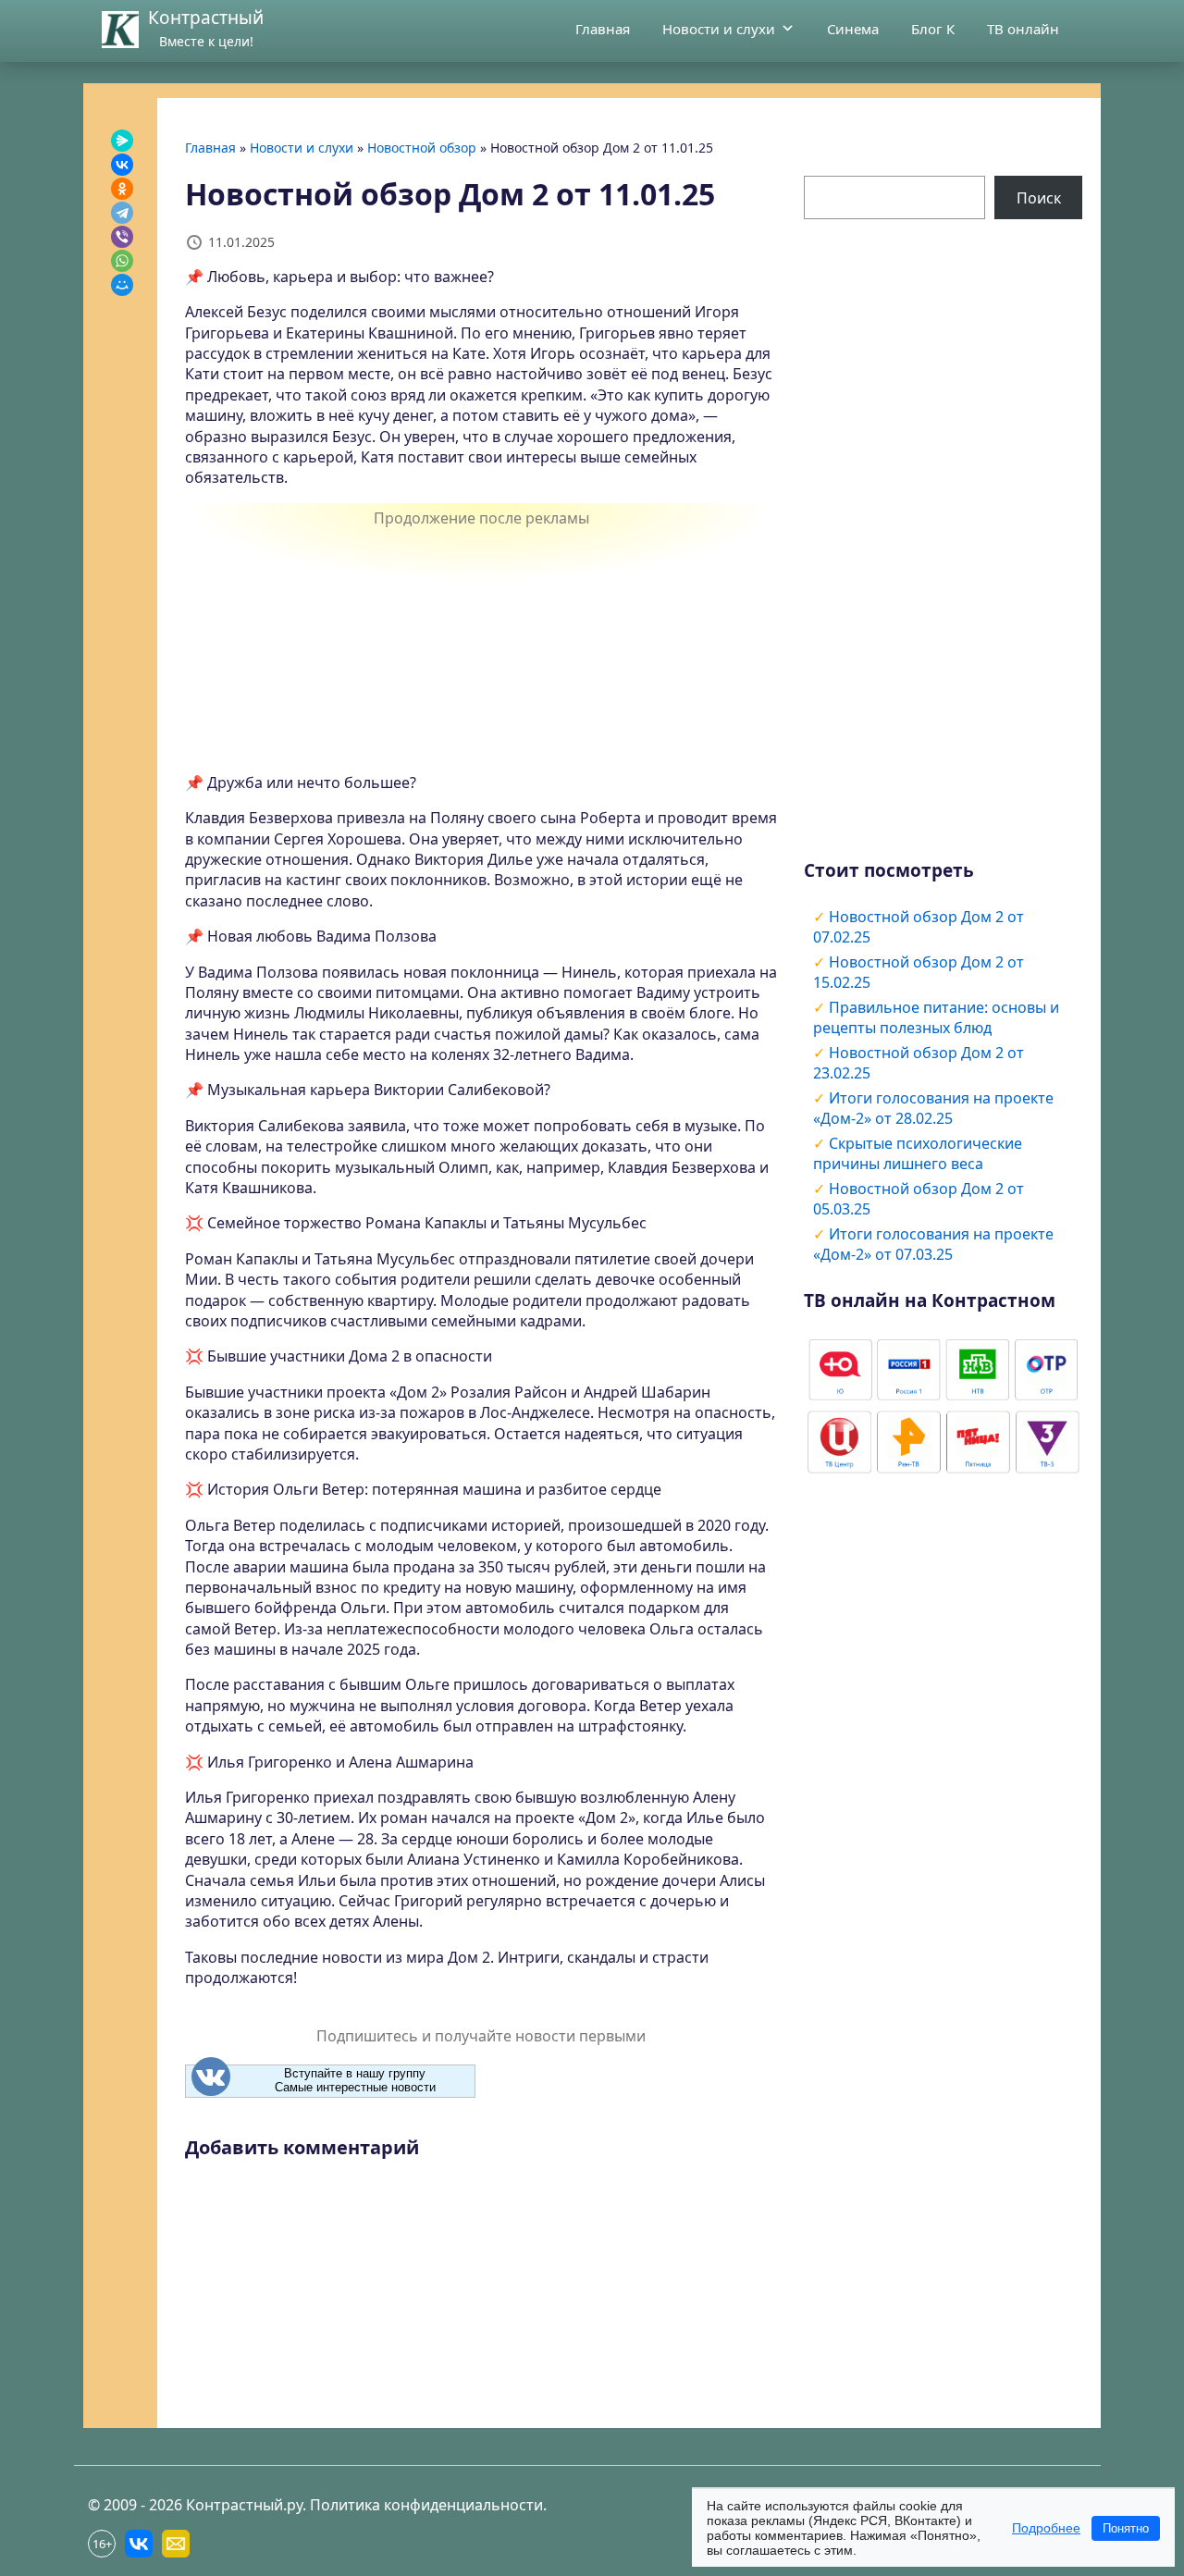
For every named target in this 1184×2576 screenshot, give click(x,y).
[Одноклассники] (122, 189)
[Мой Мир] (122, 285)
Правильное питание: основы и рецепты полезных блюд (936, 1017)
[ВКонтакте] (122, 165)
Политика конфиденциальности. (428, 2505)
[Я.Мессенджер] (122, 141)
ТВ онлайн (1023, 29)
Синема (853, 29)
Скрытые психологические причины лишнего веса (918, 1153)
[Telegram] (122, 213)
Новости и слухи (719, 29)
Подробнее (1046, 2528)
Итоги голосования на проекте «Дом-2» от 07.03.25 (933, 1244)
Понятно (1126, 2528)
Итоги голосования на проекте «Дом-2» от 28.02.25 (933, 1108)
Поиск (1039, 198)
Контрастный (206, 18)
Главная (603, 29)
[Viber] (122, 237)
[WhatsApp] (122, 261)
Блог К (933, 29)
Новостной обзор (422, 148)
